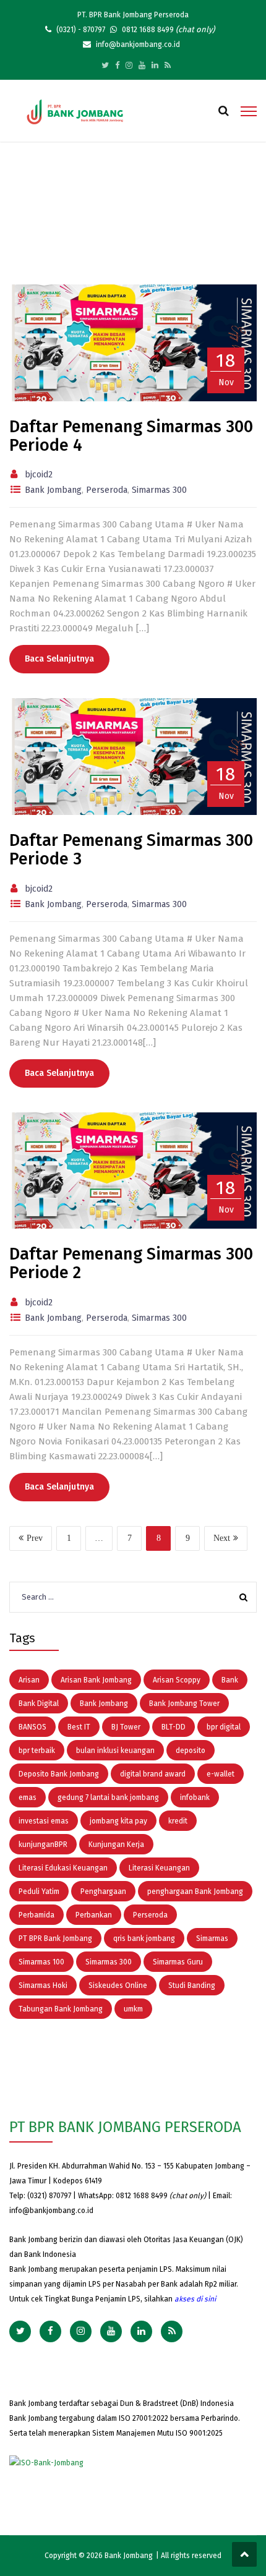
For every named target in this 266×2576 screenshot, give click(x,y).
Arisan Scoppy (177, 1680)
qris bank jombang (144, 1938)
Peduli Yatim (39, 1891)
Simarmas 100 (41, 1962)
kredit (178, 1821)
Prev (35, 1538)
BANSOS (32, 1727)
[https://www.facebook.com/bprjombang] (117, 65)
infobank (195, 1798)
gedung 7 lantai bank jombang (108, 1798)
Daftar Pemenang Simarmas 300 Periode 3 (131, 850)
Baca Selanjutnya (59, 659)
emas (28, 1798)
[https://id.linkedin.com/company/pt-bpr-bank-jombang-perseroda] (155, 65)
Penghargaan (103, 1891)
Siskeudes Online (118, 1985)
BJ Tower (126, 1727)
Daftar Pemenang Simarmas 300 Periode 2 (131, 1263)
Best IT (79, 1727)
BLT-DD (174, 1727)
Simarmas (212, 1938)
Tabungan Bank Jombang (61, 2009)
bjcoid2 (39, 475)
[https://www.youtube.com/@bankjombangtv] (142, 65)
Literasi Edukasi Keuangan (63, 1868)
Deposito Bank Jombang (59, 1774)
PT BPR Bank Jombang (55, 1938)
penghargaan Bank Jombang (195, 1891)
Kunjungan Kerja (116, 1845)
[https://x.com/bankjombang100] (105, 65)
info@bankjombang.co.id (51, 2211)
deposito (191, 1751)
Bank (230, 1680)
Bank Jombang (53, 490)
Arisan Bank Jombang (96, 1680)
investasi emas (44, 1821)
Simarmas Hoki (43, 1985)
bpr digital (224, 1727)
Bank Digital (39, 1704)
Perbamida (36, 1915)
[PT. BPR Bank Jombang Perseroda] (75, 111)
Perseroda (107, 490)
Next (222, 1538)
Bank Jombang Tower (184, 1704)
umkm (133, 2009)
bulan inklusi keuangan (115, 1751)
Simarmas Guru (178, 1962)
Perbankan (94, 1915)
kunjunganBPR (43, 1845)
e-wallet (221, 1774)
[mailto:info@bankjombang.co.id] (168, 65)
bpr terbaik (37, 1751)
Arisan (29, 1680)
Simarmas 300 (159, 490)
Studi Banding (192, 1985)
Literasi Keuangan (159, 1868)
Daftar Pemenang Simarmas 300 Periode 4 (131, 436)
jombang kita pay (118, 1821)
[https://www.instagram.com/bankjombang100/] (129, 65)
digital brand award (153, 1774)
